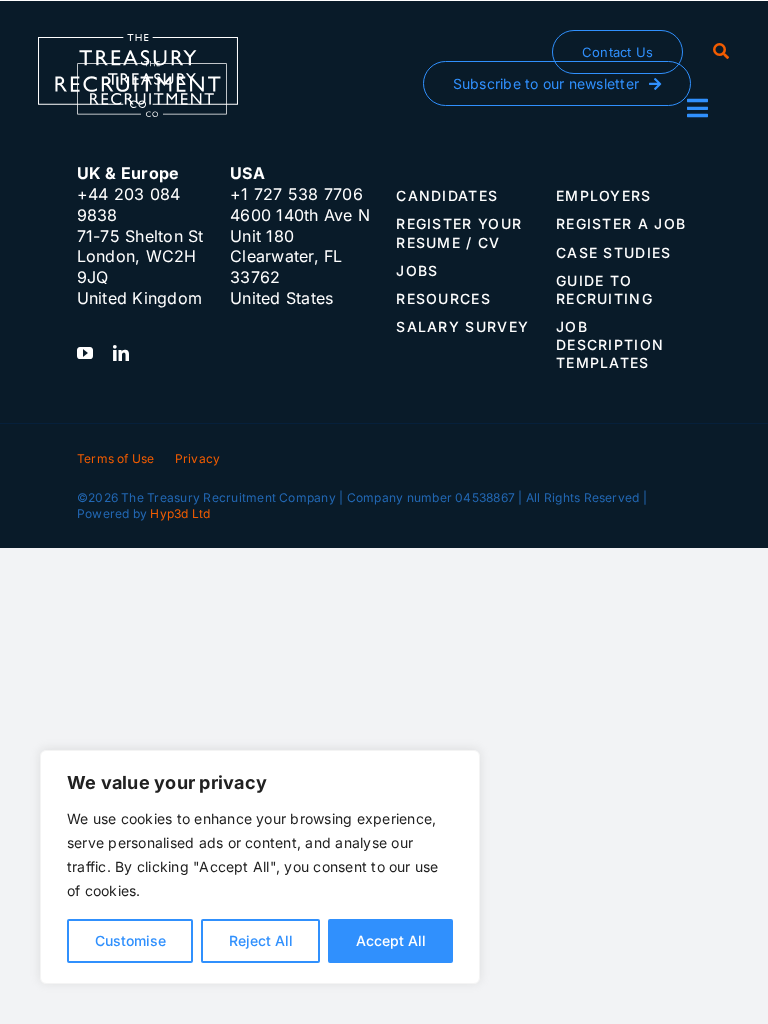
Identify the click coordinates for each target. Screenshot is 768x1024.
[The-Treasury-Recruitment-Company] (138, 42)
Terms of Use (116, 458)
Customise (130, 940)
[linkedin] (121, 353)
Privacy (198, 458)
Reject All (261, 940)
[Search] (721, 52)
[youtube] (85, 353)
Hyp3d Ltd (180, 513)
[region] (260, 867)
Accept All (391, 940)
